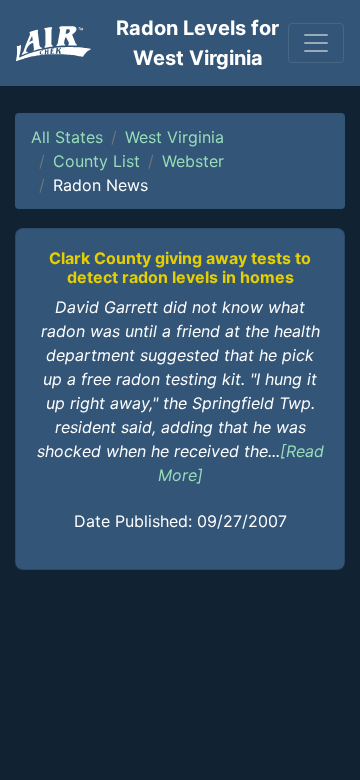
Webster (193, 161)
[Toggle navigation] (316, 43)
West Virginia (174, 137)
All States (67, 137)
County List (96, 161)
